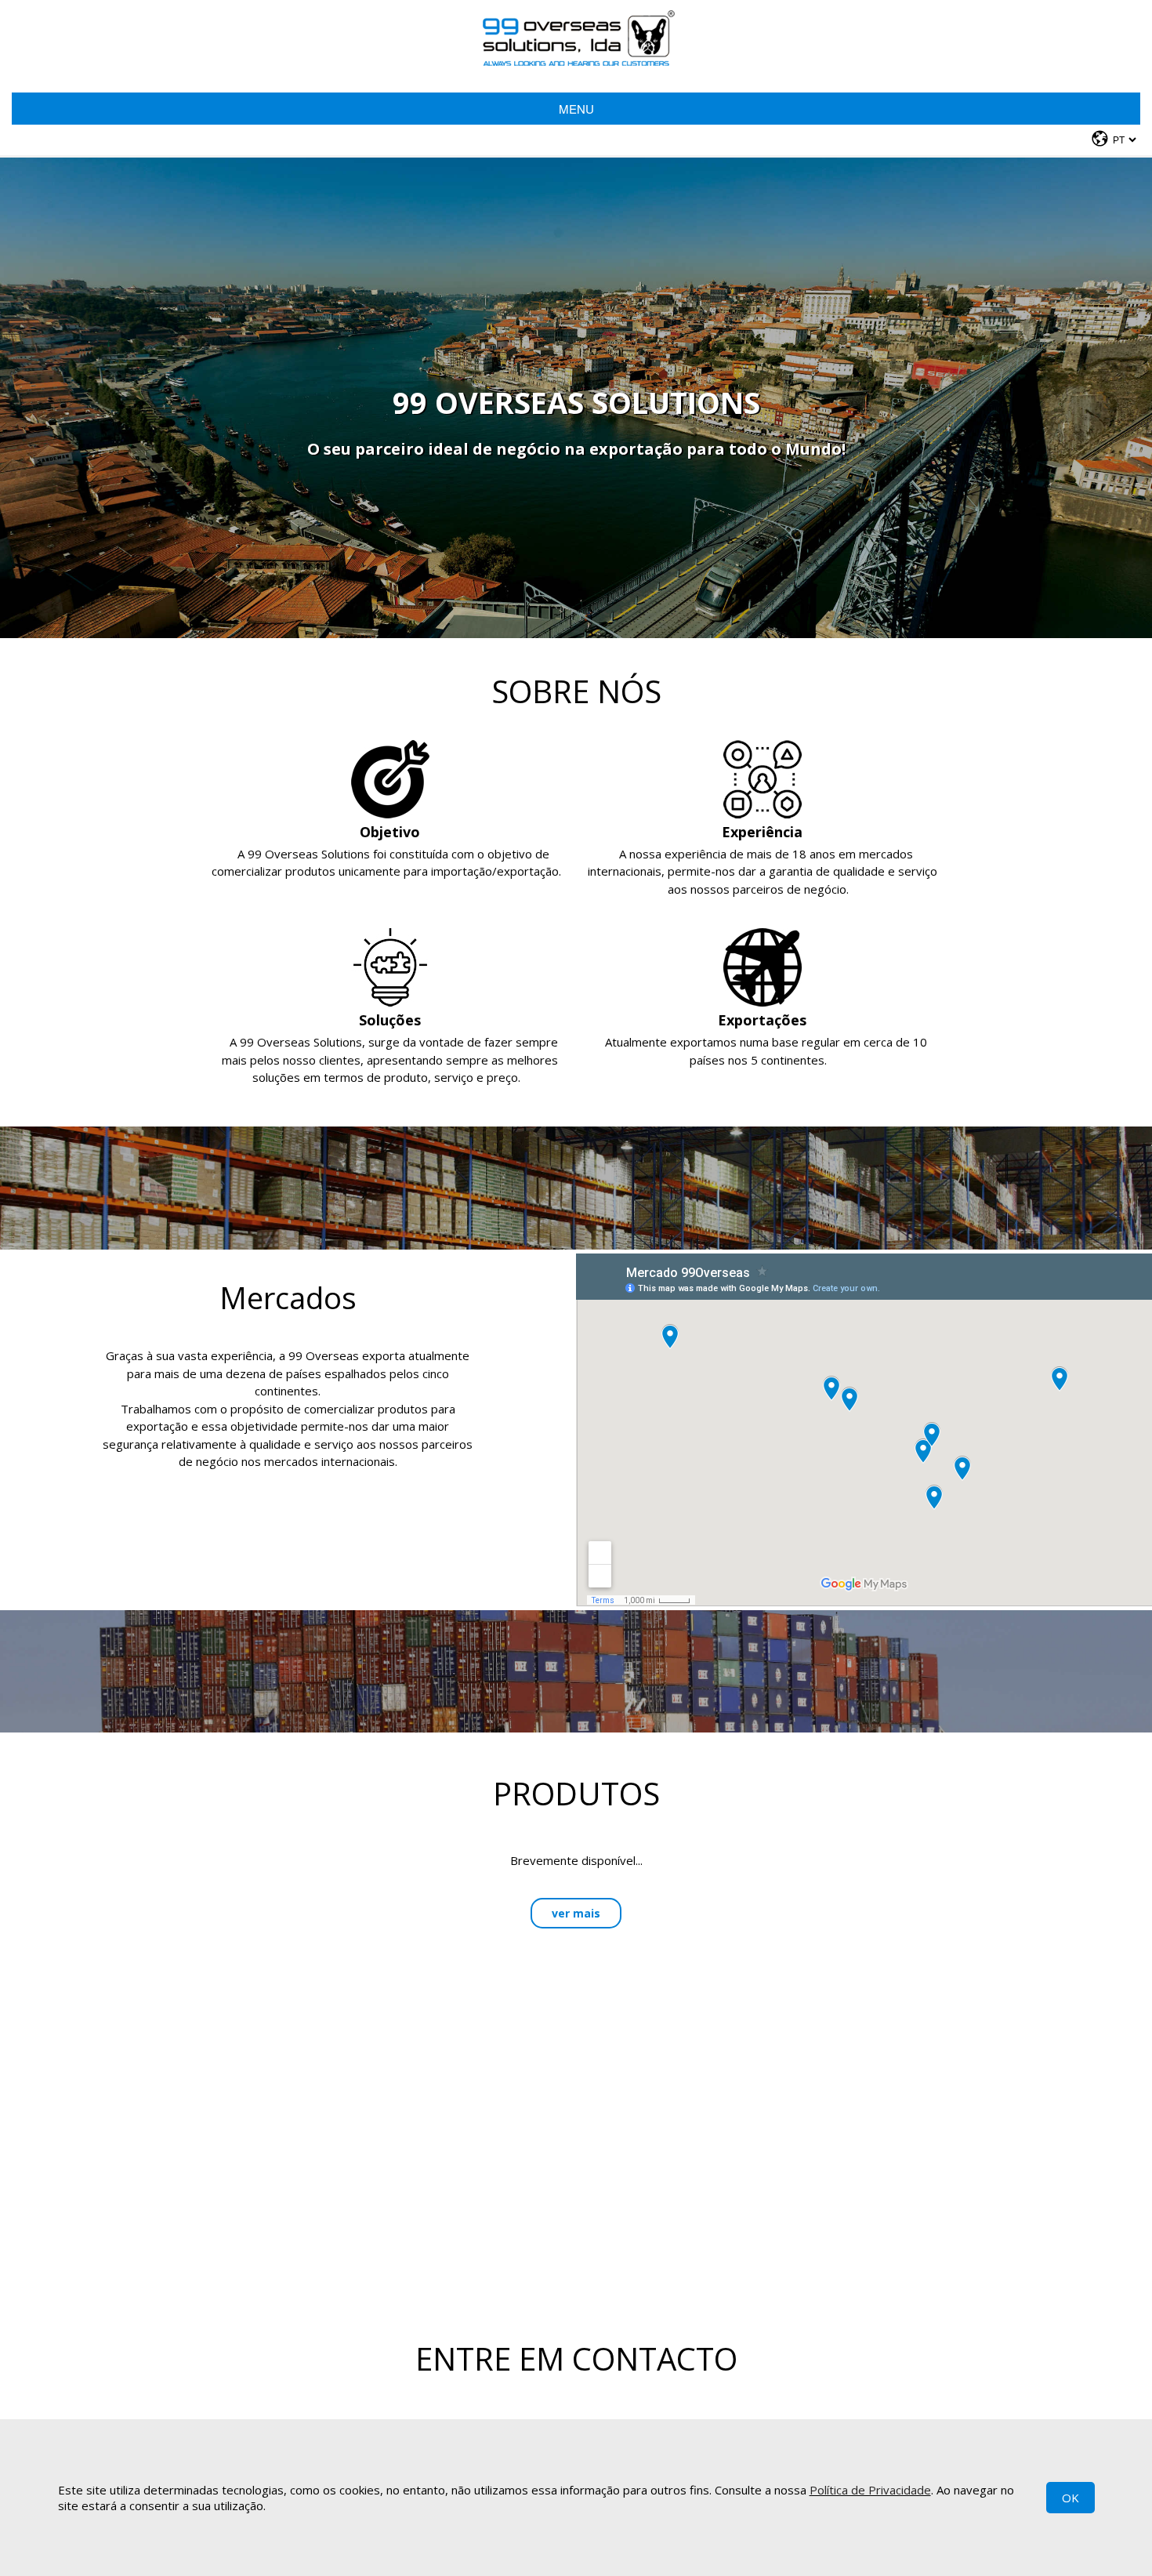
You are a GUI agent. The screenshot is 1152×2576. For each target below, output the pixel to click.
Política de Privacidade (870, 2490)
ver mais (576, 1913)
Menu (576, 109)
